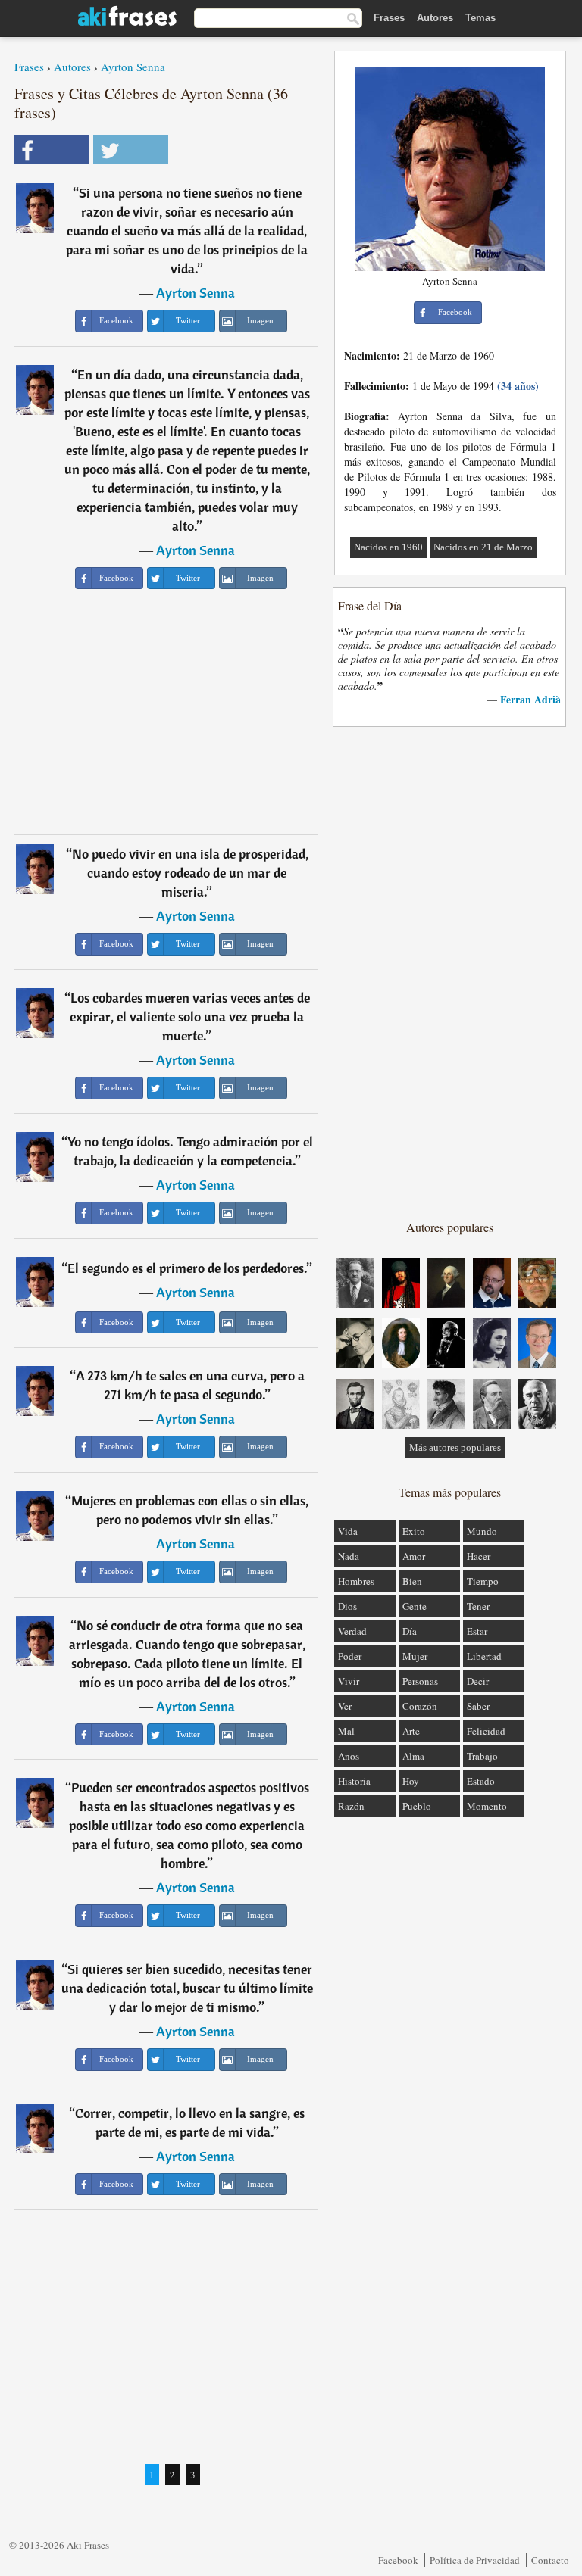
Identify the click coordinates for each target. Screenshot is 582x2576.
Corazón (420, 1706)
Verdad (352, 1631)
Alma (413, 1756)
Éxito (414, 1531)
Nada (349, 1556)
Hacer (479, 1556)
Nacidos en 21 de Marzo (483, 547)
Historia (354, 1781)
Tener (478, 1606)
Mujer (415, 1656)
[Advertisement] (167, 719)
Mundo (482, 1531)
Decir (478, 1681)
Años (349, 1756)
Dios (347, 1606)
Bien (412, 1581)
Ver (345, 1706)
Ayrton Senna (133, 67)
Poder (350, 1656)
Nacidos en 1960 (388, 547)
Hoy (411, 1781)
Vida (348, 1531)
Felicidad (486, 1731)
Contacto (550, 2560)
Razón (351, 1806)
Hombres (356, 1581)
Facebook (398, 2560)
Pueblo (417, 1806)
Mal (346, 1731)
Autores (435, 18)
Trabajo (482, 1756)
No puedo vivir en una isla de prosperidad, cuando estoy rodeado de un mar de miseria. (190, 873)
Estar (477, 1631)
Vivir (349, 1681)
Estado (481, 1781)
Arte (411, 1731)
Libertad (484, 1656)
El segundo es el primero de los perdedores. (187, 1268)
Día (410, 1631)
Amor (414, 1556)
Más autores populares (455, 1447)
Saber (478, 1706)
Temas (480, 18)
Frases (389, 18)
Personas (420, 1681)
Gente (415, 1606)
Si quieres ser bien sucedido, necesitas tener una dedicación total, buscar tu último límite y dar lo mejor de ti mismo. (187, 1988)
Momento (487, 1806)
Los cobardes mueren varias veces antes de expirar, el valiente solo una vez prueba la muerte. (190, 1017)
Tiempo (483, 1581)
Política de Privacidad (475, 2560)
